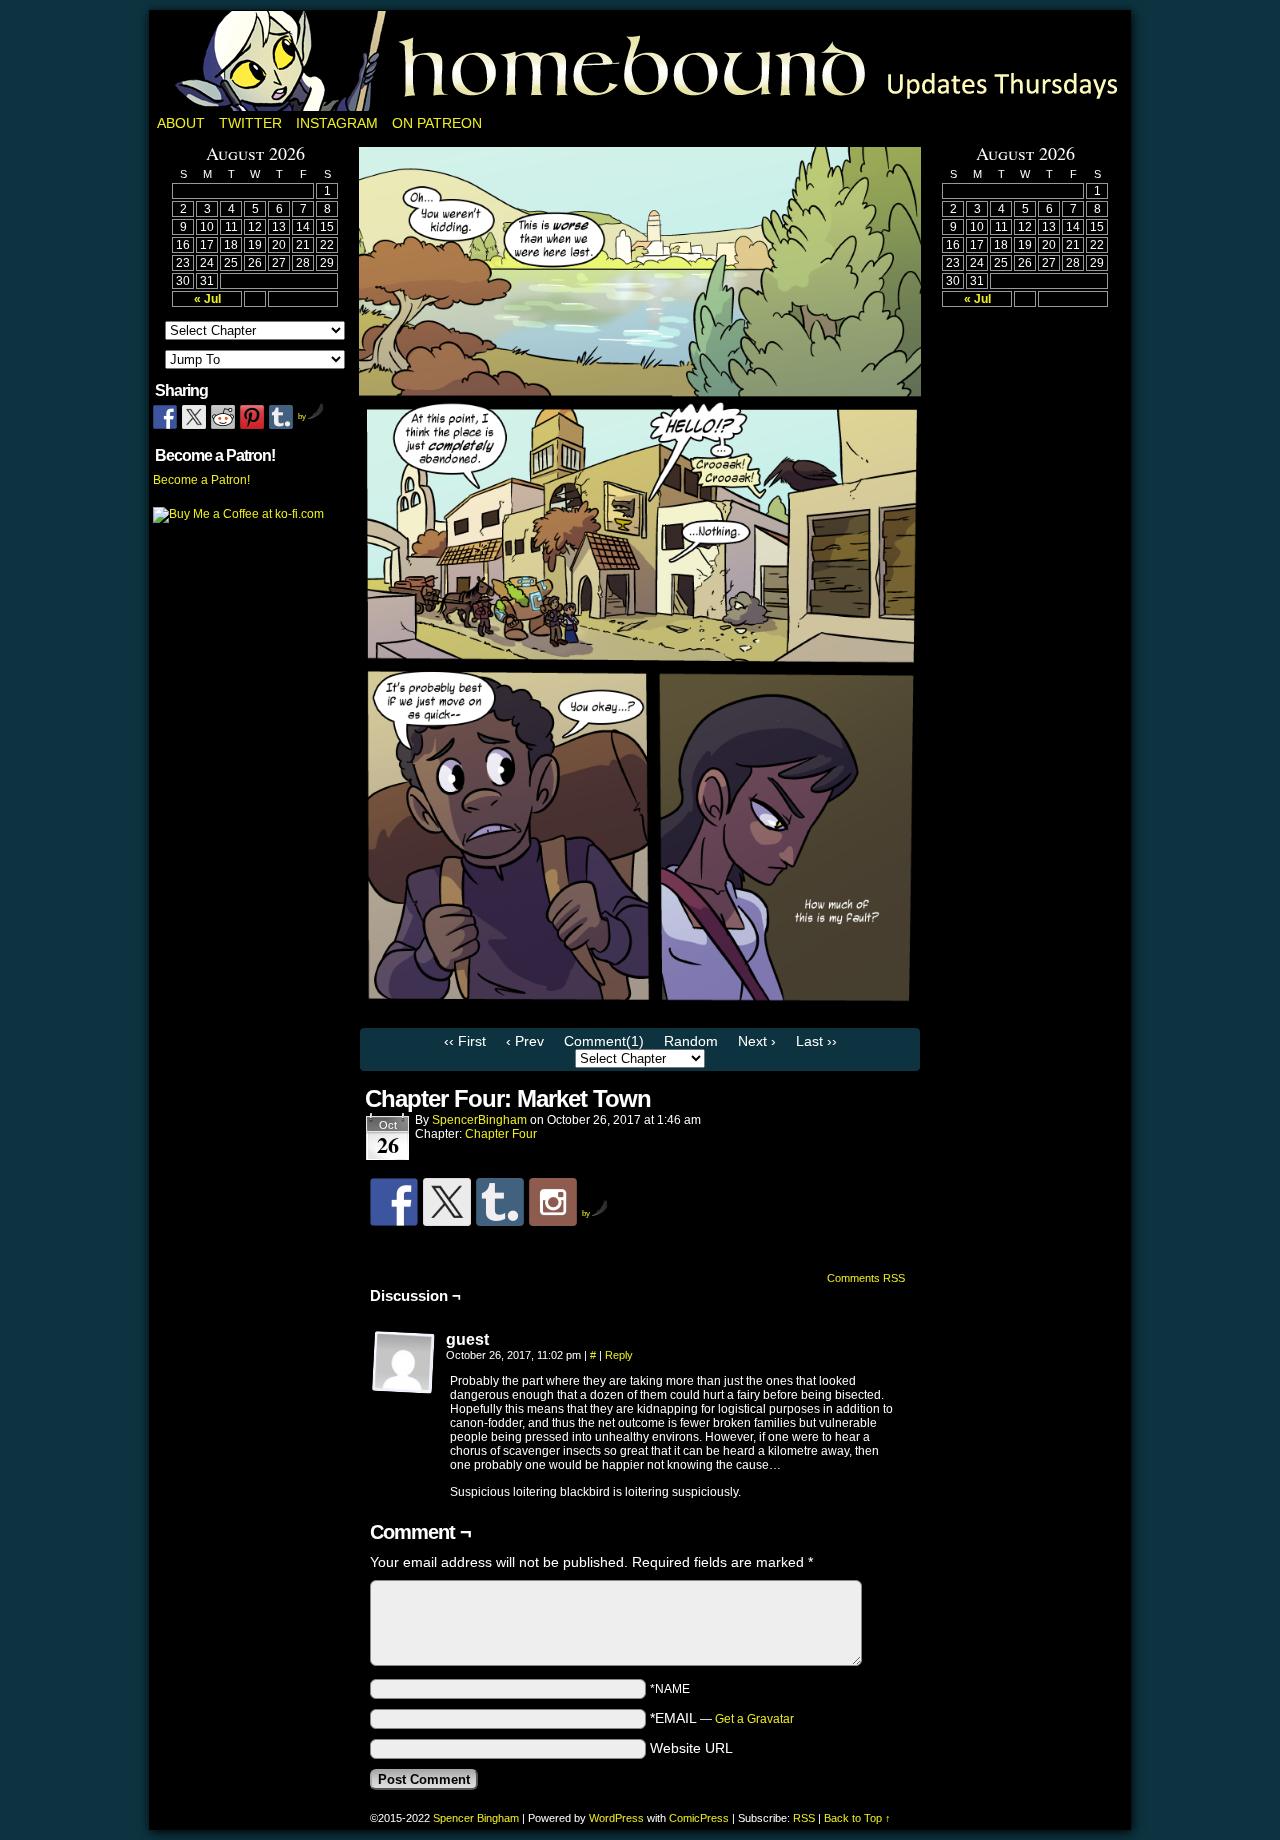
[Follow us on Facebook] (394, 1202)
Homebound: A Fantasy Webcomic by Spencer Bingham (640, 61)
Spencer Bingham (476, 1818)
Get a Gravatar (754, 1719)
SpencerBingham (479, 1120)
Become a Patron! (201, 480)
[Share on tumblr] (281, 417)
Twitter (250, 123)
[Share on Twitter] (194, 417)
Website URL (691, 1748)
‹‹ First (465, 1041)
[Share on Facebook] (165, 417)
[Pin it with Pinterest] (252, 417)
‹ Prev (525, 1041)
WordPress (616, 1818)
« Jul (207, 299)
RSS (804, 1818)
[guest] (404, 1363)
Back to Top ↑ (857, 1818)
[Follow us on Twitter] (447, 1202)
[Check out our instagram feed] (553, 1202)
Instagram (337, 123)
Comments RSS (866, 1278)
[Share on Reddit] (223, 417)
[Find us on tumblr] (500, 1202)
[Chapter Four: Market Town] (640, 1013)
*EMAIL (722, 1718)
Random (691, 1041)
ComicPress (699, 1818)
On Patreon (437, 123)
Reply (619, 1355)
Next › (757, 1041)
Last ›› (816, 1041)
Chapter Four (501, 1134)
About (181, 123)
